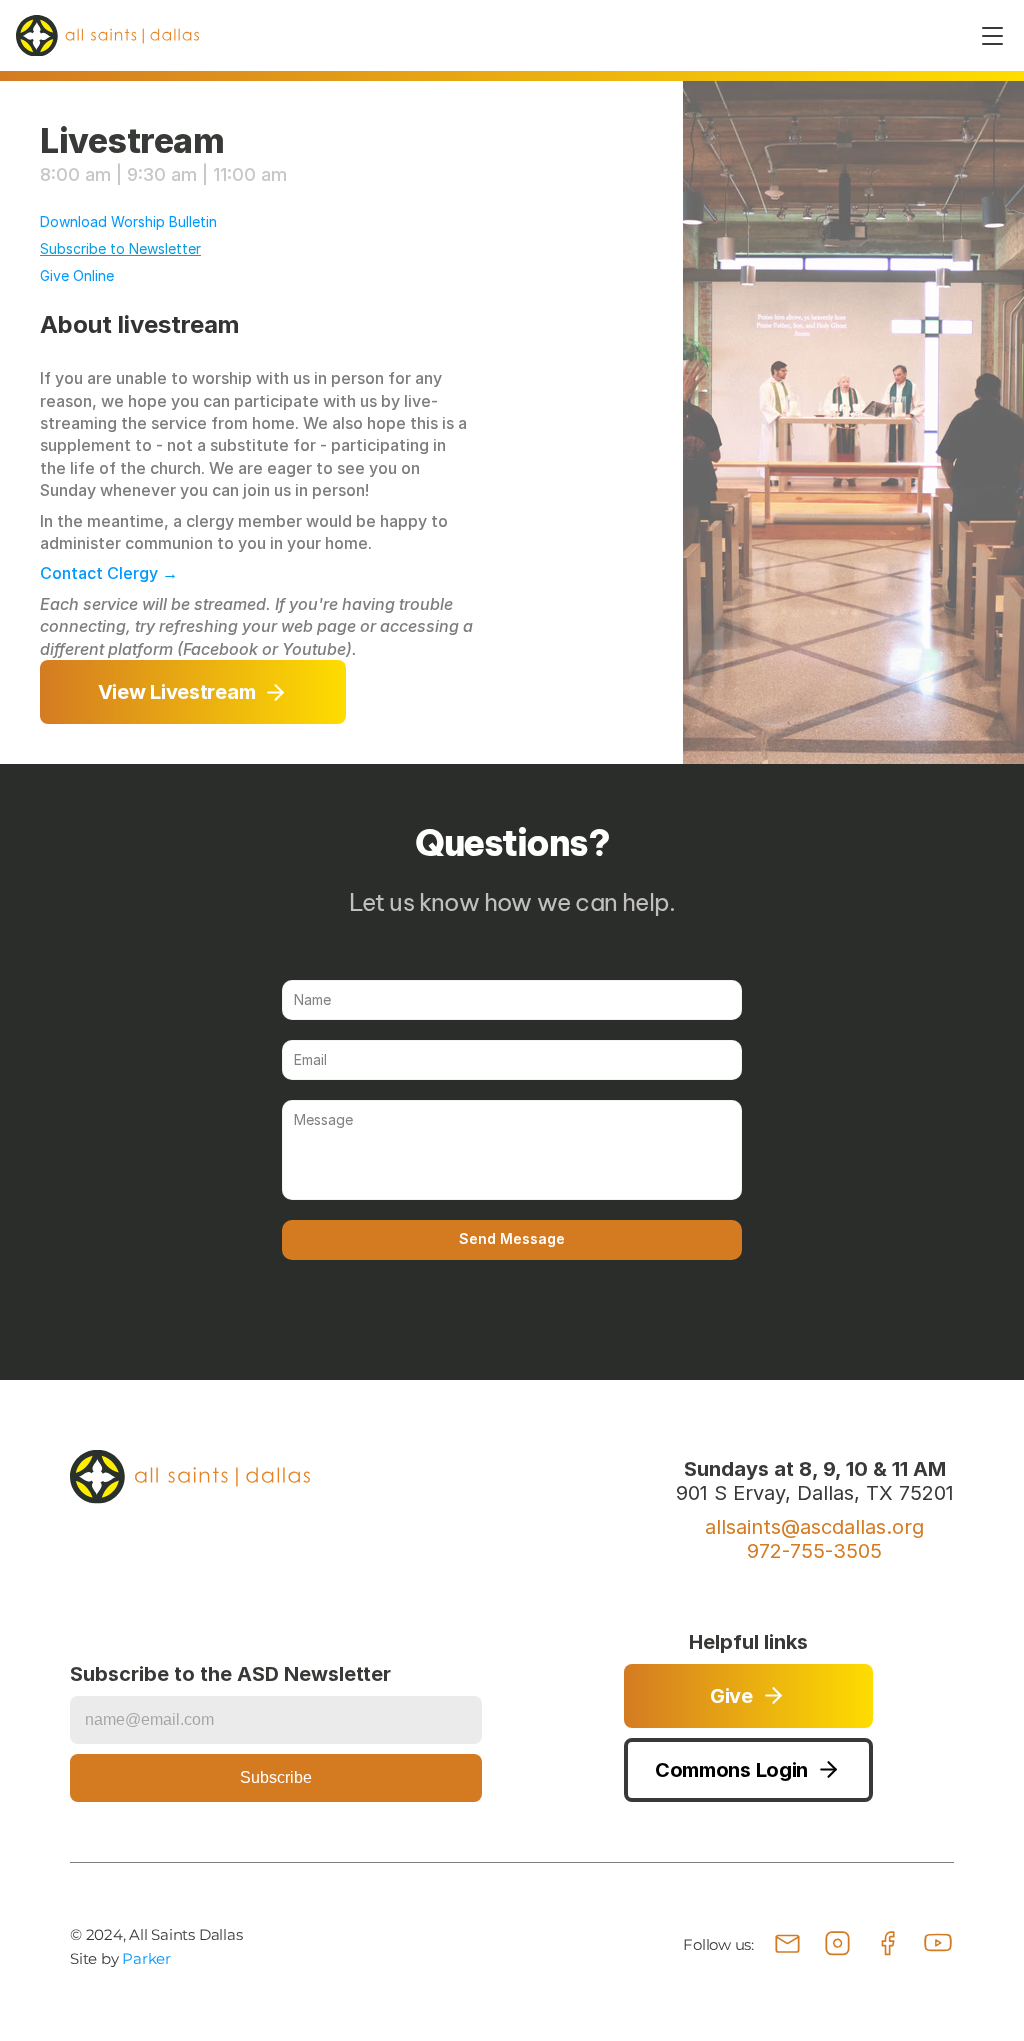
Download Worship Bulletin (128, 221)
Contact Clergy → (109, 573)
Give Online (77, 275)
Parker (146, 1958)
